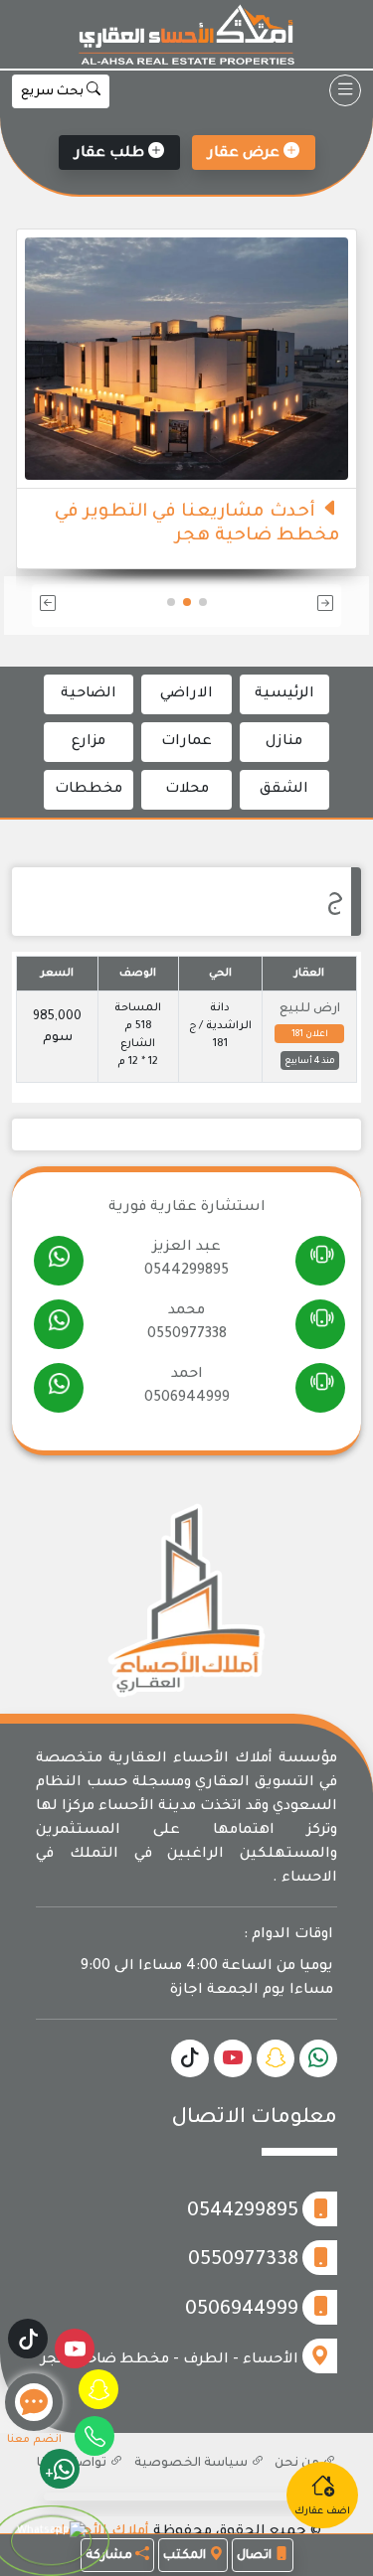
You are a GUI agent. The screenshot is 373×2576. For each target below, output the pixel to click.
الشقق (284, 790)
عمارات (186, 742)
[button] (292, 606)
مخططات (89, 790)
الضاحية (89, 694)
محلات (187, 790)
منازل (284, 742)
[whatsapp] (59, 1262)
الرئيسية (284, 694)
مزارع (89, 742)
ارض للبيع (310, 1009)
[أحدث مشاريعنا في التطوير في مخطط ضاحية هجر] (186, 360)
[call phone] (321, 1261)
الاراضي (186, 694)
